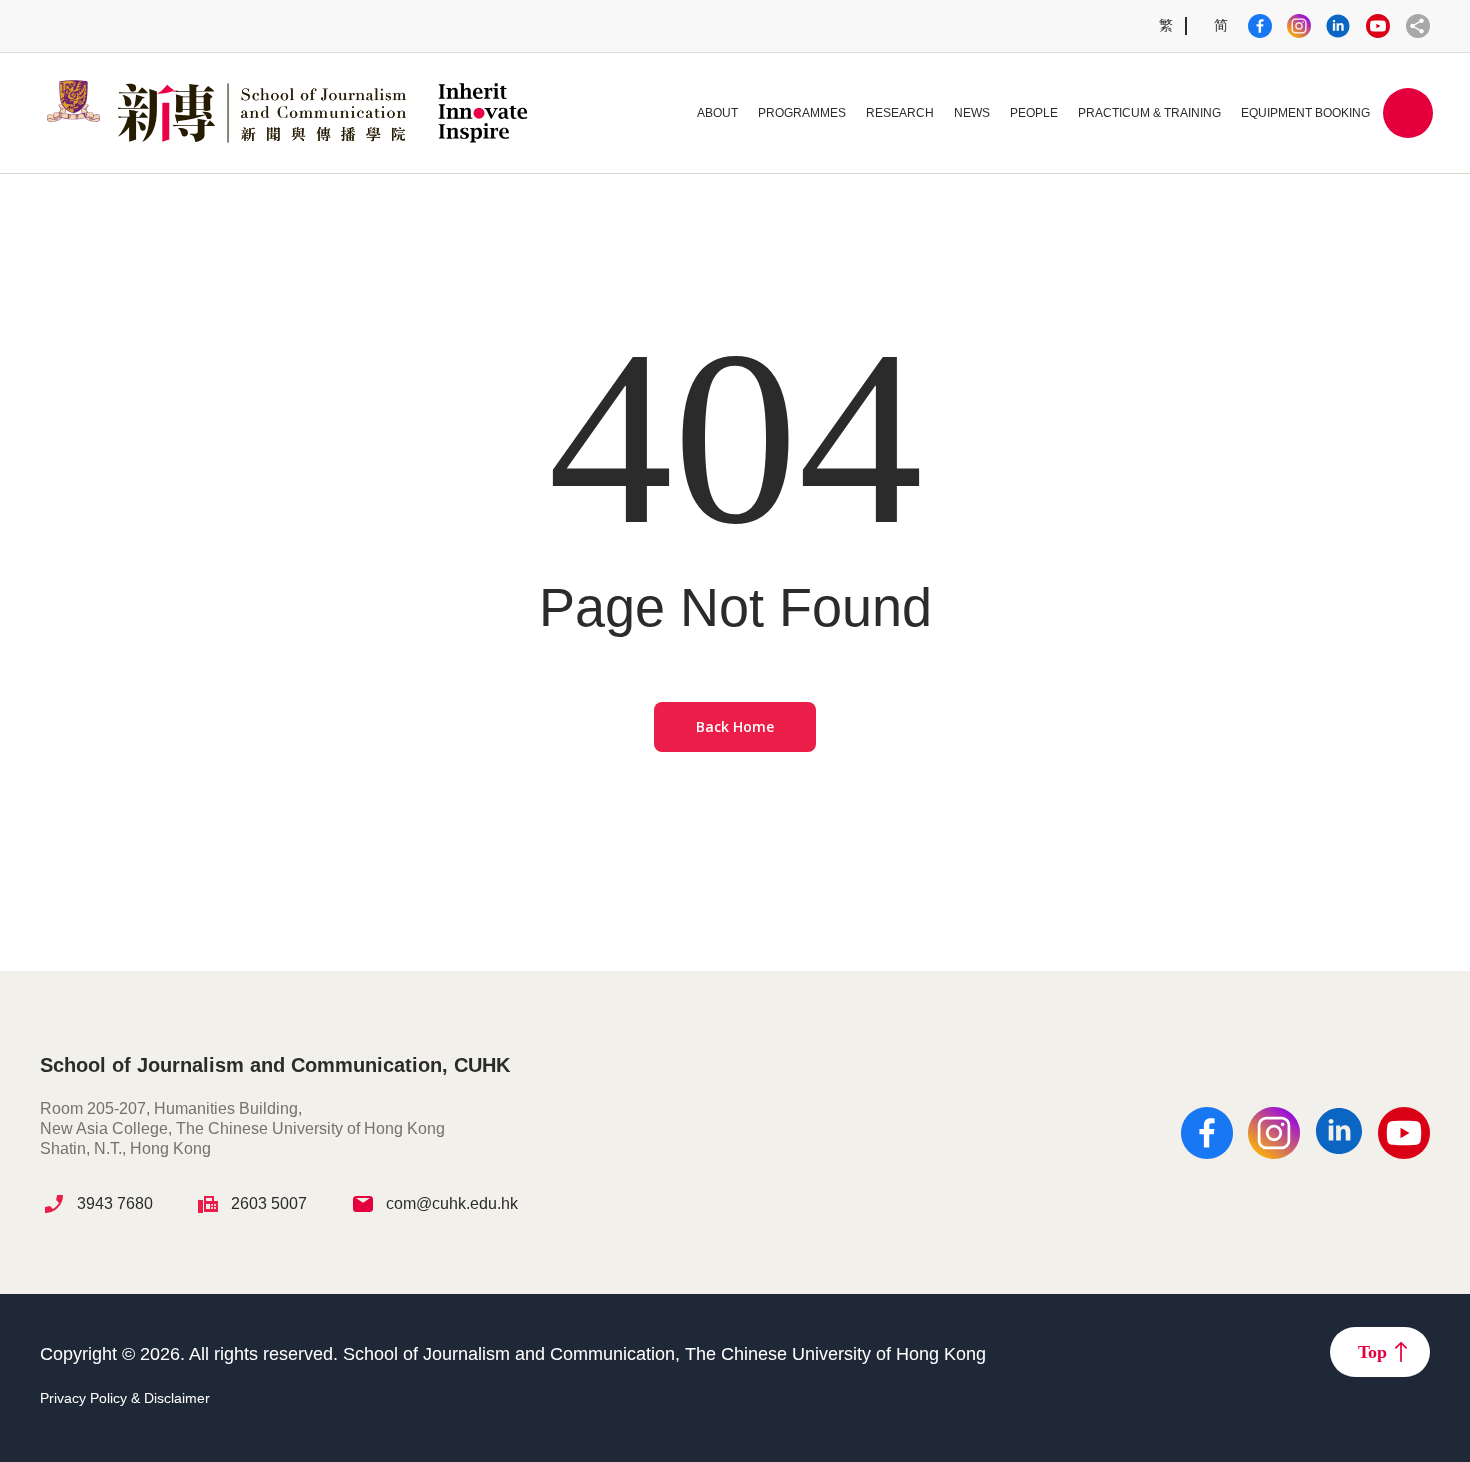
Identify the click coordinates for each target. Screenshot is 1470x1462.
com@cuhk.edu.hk (452, 1203)
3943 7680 (115, 1203)
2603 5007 (269, 1203)
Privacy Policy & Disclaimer (125, 1398)
